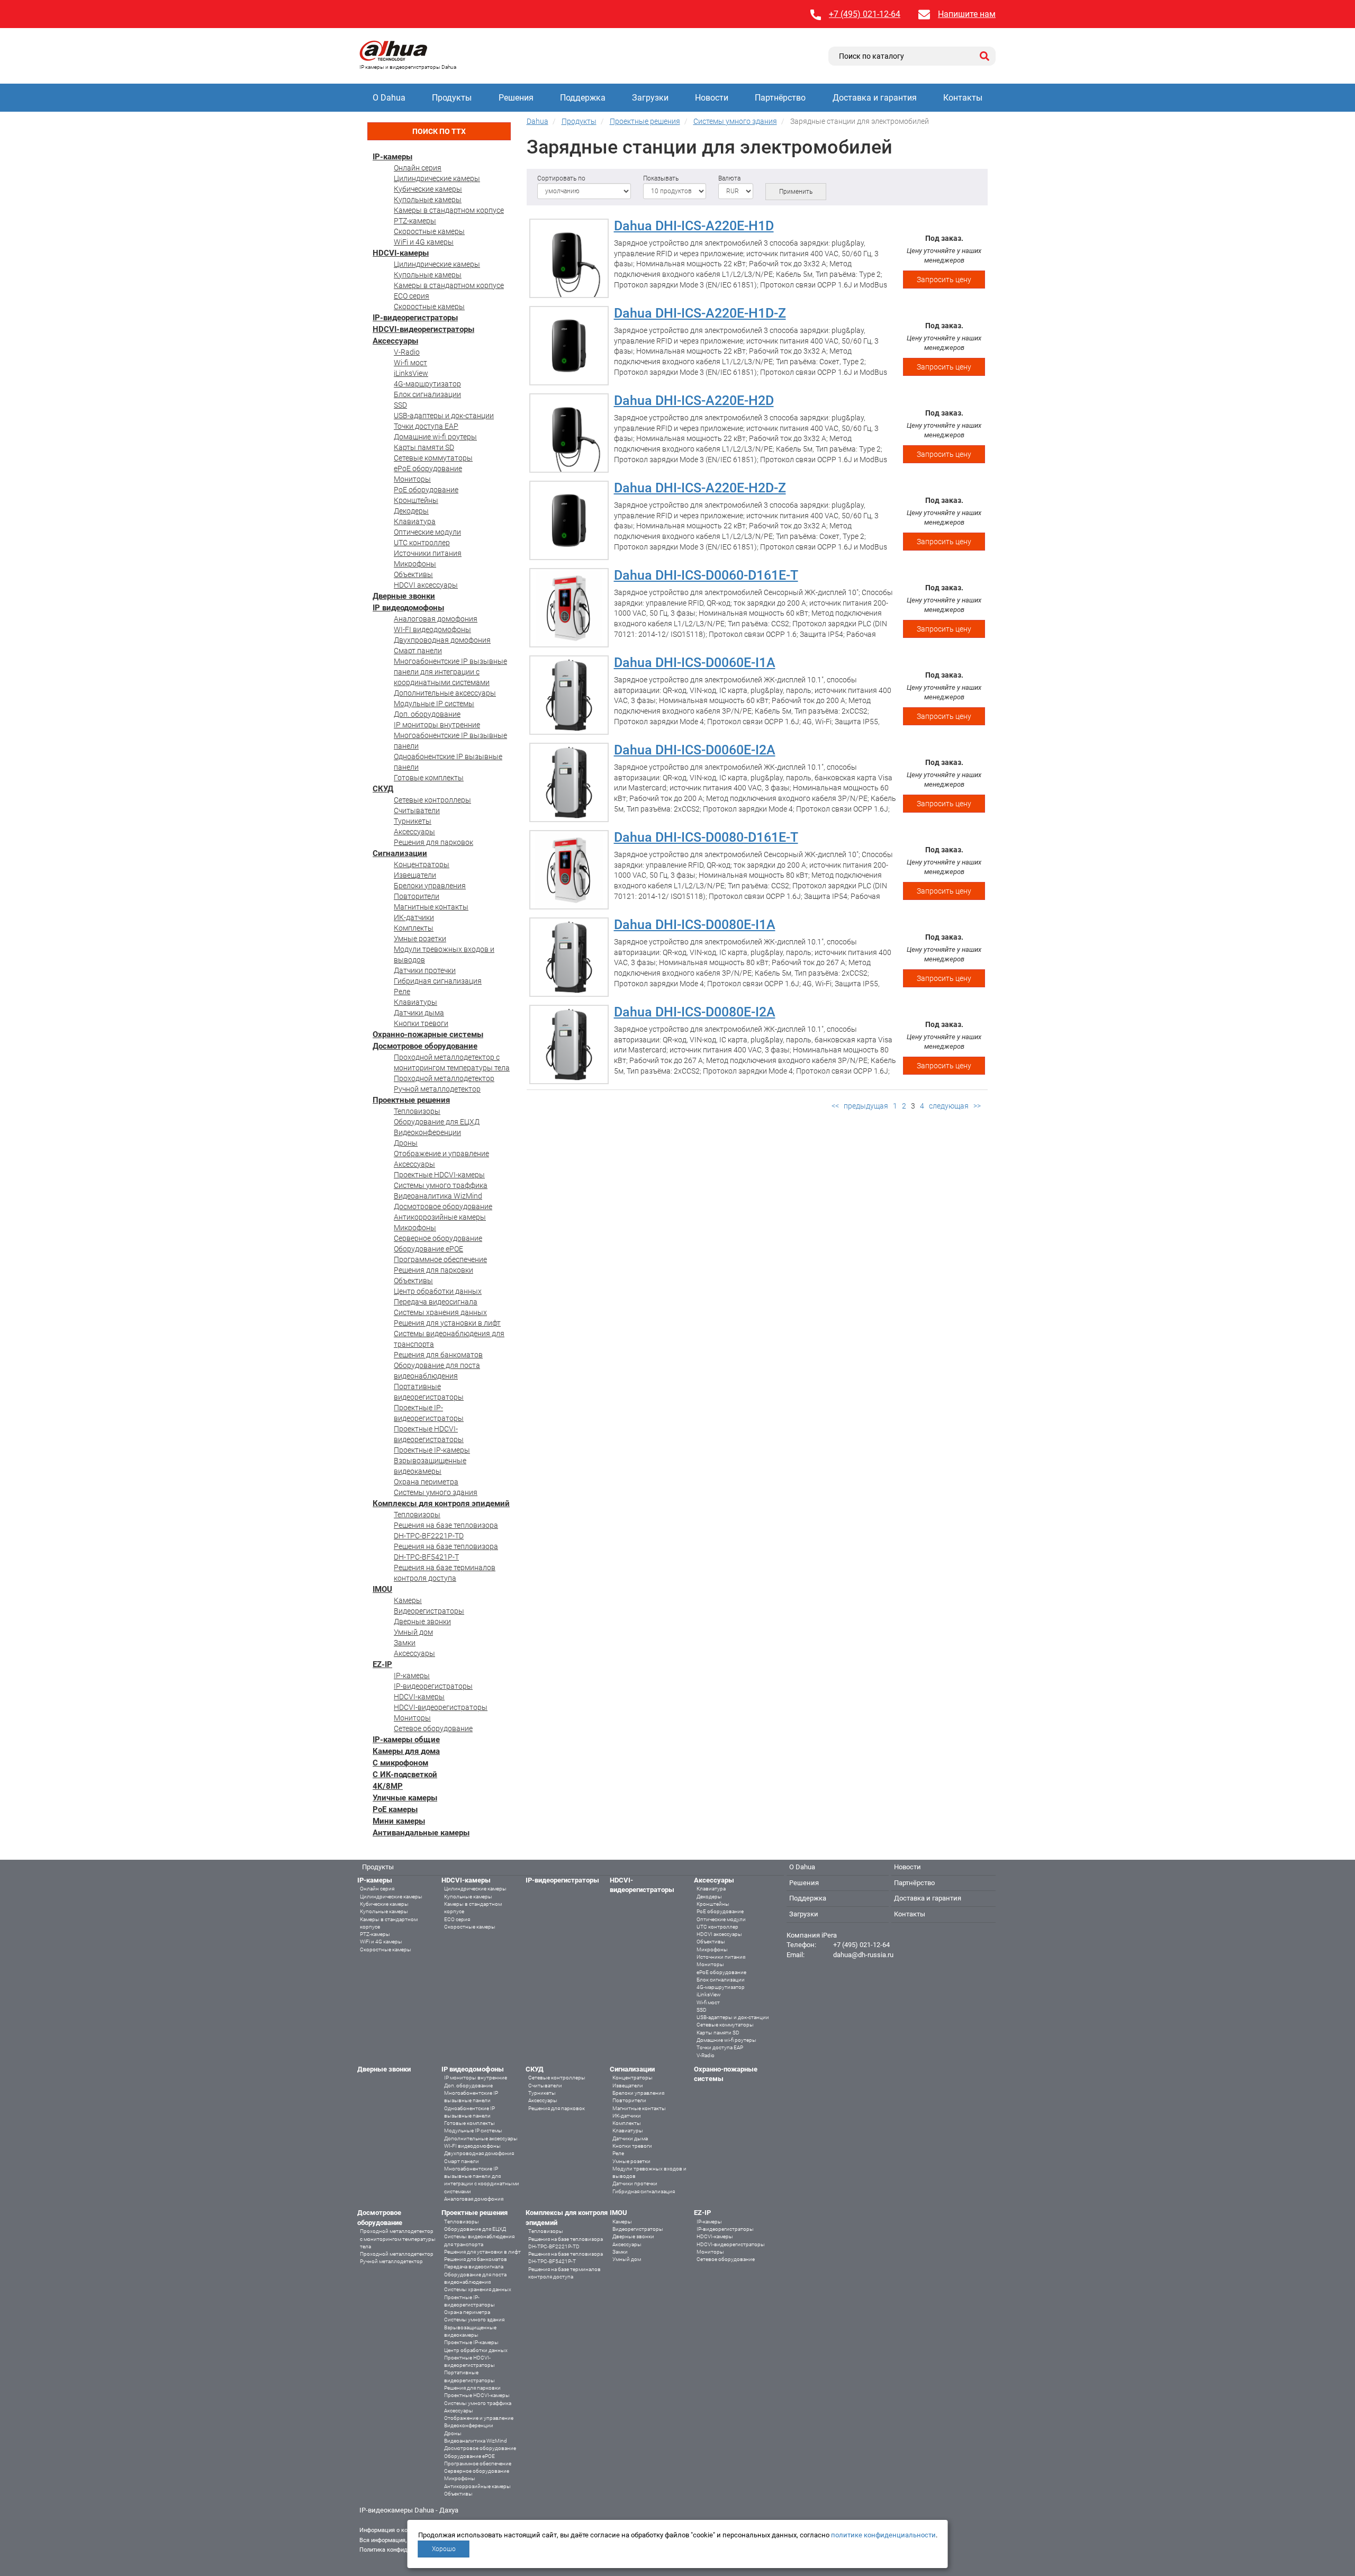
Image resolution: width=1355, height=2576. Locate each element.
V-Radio (407, 352)
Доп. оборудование (427, 714)
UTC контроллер (422, 543)
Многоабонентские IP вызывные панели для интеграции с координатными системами (450, 672)
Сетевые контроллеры (432, 800)
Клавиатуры (415, 1002)
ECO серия (412, 296)
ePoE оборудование (428, 469)
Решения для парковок (433, 842)
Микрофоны (415, 564)
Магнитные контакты (431, 907)
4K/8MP (388, 1786)
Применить (796, 192)
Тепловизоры (417, 1111)
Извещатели (415, 875)
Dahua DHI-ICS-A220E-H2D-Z (700, 488)
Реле (402, 992)
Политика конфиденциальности (403, 2550)
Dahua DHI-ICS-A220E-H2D (694, 400)
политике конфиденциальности (883, 2535)
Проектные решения (411, 1100)
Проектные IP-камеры (432, 1450)
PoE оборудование (426, 490)
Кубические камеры (428, 189)
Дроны (406, 1143)
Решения (516, 98)
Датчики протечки (425, 970)
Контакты (963, 98)
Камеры (408, 1600)
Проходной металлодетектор (444, 1078)
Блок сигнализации (427, 394)
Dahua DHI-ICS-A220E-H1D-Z (700, 313)
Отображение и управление (441, 1154)
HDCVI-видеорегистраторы (423, 329)
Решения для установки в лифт (447, 1323)
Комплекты (414, 928)
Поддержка (583, 98)
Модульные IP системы (434, 704)
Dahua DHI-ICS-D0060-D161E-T (706, 575)
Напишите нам (967, 14)
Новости (712, 98)
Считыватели (417, 810)
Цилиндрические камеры (437, 178)
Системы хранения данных (440, 1312)
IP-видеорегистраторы (415, 318)
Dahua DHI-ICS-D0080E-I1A (695, 925)
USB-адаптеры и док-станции (444, 416)
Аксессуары (395, 341)
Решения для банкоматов (438, 1355)
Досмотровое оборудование (425, 1046)
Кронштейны (416, 500)
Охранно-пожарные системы (428, 1034)
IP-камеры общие (406, 1740)
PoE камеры (395, 1809)
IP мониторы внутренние (437, 725)
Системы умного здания (436, 1492)
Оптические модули (427, 532)
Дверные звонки (404, 596)
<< (835, 1106)
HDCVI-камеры (401, 253)
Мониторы (412, 479)
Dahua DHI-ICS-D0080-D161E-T (706, 837)
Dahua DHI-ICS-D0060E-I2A (695, 750)
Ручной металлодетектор (437, 1089)
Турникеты (413, 821)
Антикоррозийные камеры (440, 1217)
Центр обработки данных (438, 1291)
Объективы (413, 574)
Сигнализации (400, 853)
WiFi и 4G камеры (424, 242)
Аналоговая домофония (436, 619)
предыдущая (866, 1106)
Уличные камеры (405, 1798)
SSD (400, 405)
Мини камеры (399, 1821)
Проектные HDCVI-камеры (439, 1175)
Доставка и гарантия (875, 98)
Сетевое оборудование (433, 1728)
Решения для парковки (433, 1270)
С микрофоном (400, 1763)
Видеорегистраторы (429, 1611)
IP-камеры (392, 157)
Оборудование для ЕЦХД (437, 1122)
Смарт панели (418, 651)
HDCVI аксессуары (426, 585)
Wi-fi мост (410, 363)
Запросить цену (944, 280)
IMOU (382, 1589)
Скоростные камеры (429, 231)
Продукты (452, 98)
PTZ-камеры (415, 221)
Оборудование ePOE (428, 1249)
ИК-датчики (414, 917)
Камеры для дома (406, 1751)
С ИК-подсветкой (405, 1775)
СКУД (383, 789)
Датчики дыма (419, 1013)
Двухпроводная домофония (442, 640)
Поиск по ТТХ (439, 131)
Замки (405, 1643)
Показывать (661, 178)
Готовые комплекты (429, 778)
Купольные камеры (428, 200)
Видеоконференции (427, 1132)
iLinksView (411, 373)
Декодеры (411, 511)
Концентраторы (422, 864)
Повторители (417, 896)
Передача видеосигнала (436, 1302)
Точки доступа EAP (426, 426)
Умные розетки (420, 939)
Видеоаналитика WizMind (438, 1196)
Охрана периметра (426, 1482)
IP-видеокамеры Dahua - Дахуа (409, 2510)
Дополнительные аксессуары (445, 693)
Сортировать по (561, 178)
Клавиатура (415, 521)
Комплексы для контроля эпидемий (441, 1503)
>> (977, 1106)
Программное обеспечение (440, 1259)
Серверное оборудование (438, 1238)
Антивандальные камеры (421, 1833)
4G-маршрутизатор (427, 384)
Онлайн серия (418, 168)
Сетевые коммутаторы (433, 458)
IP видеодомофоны (408, 608)
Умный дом (413, 1632)
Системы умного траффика (441, 1185)
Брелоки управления (430, 886)
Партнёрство (780, 98)
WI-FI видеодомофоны (432, 629)
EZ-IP (382, 1664)
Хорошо (444, 2549)
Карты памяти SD (424, 447)
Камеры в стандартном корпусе (449, 210)
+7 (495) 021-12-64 (865, 14)
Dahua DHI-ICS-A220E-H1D (694, 226)
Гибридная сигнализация (438, 981)
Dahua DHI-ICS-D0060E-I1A (695, 663)
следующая (949, 1106)
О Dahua (389, 98)
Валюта (729, 178)
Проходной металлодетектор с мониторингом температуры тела (398, 2239)
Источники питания (428, 553)
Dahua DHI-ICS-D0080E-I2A (695, 1012)
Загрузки (650, 98)
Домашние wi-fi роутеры (435, 437)
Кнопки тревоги (421, 1023)
